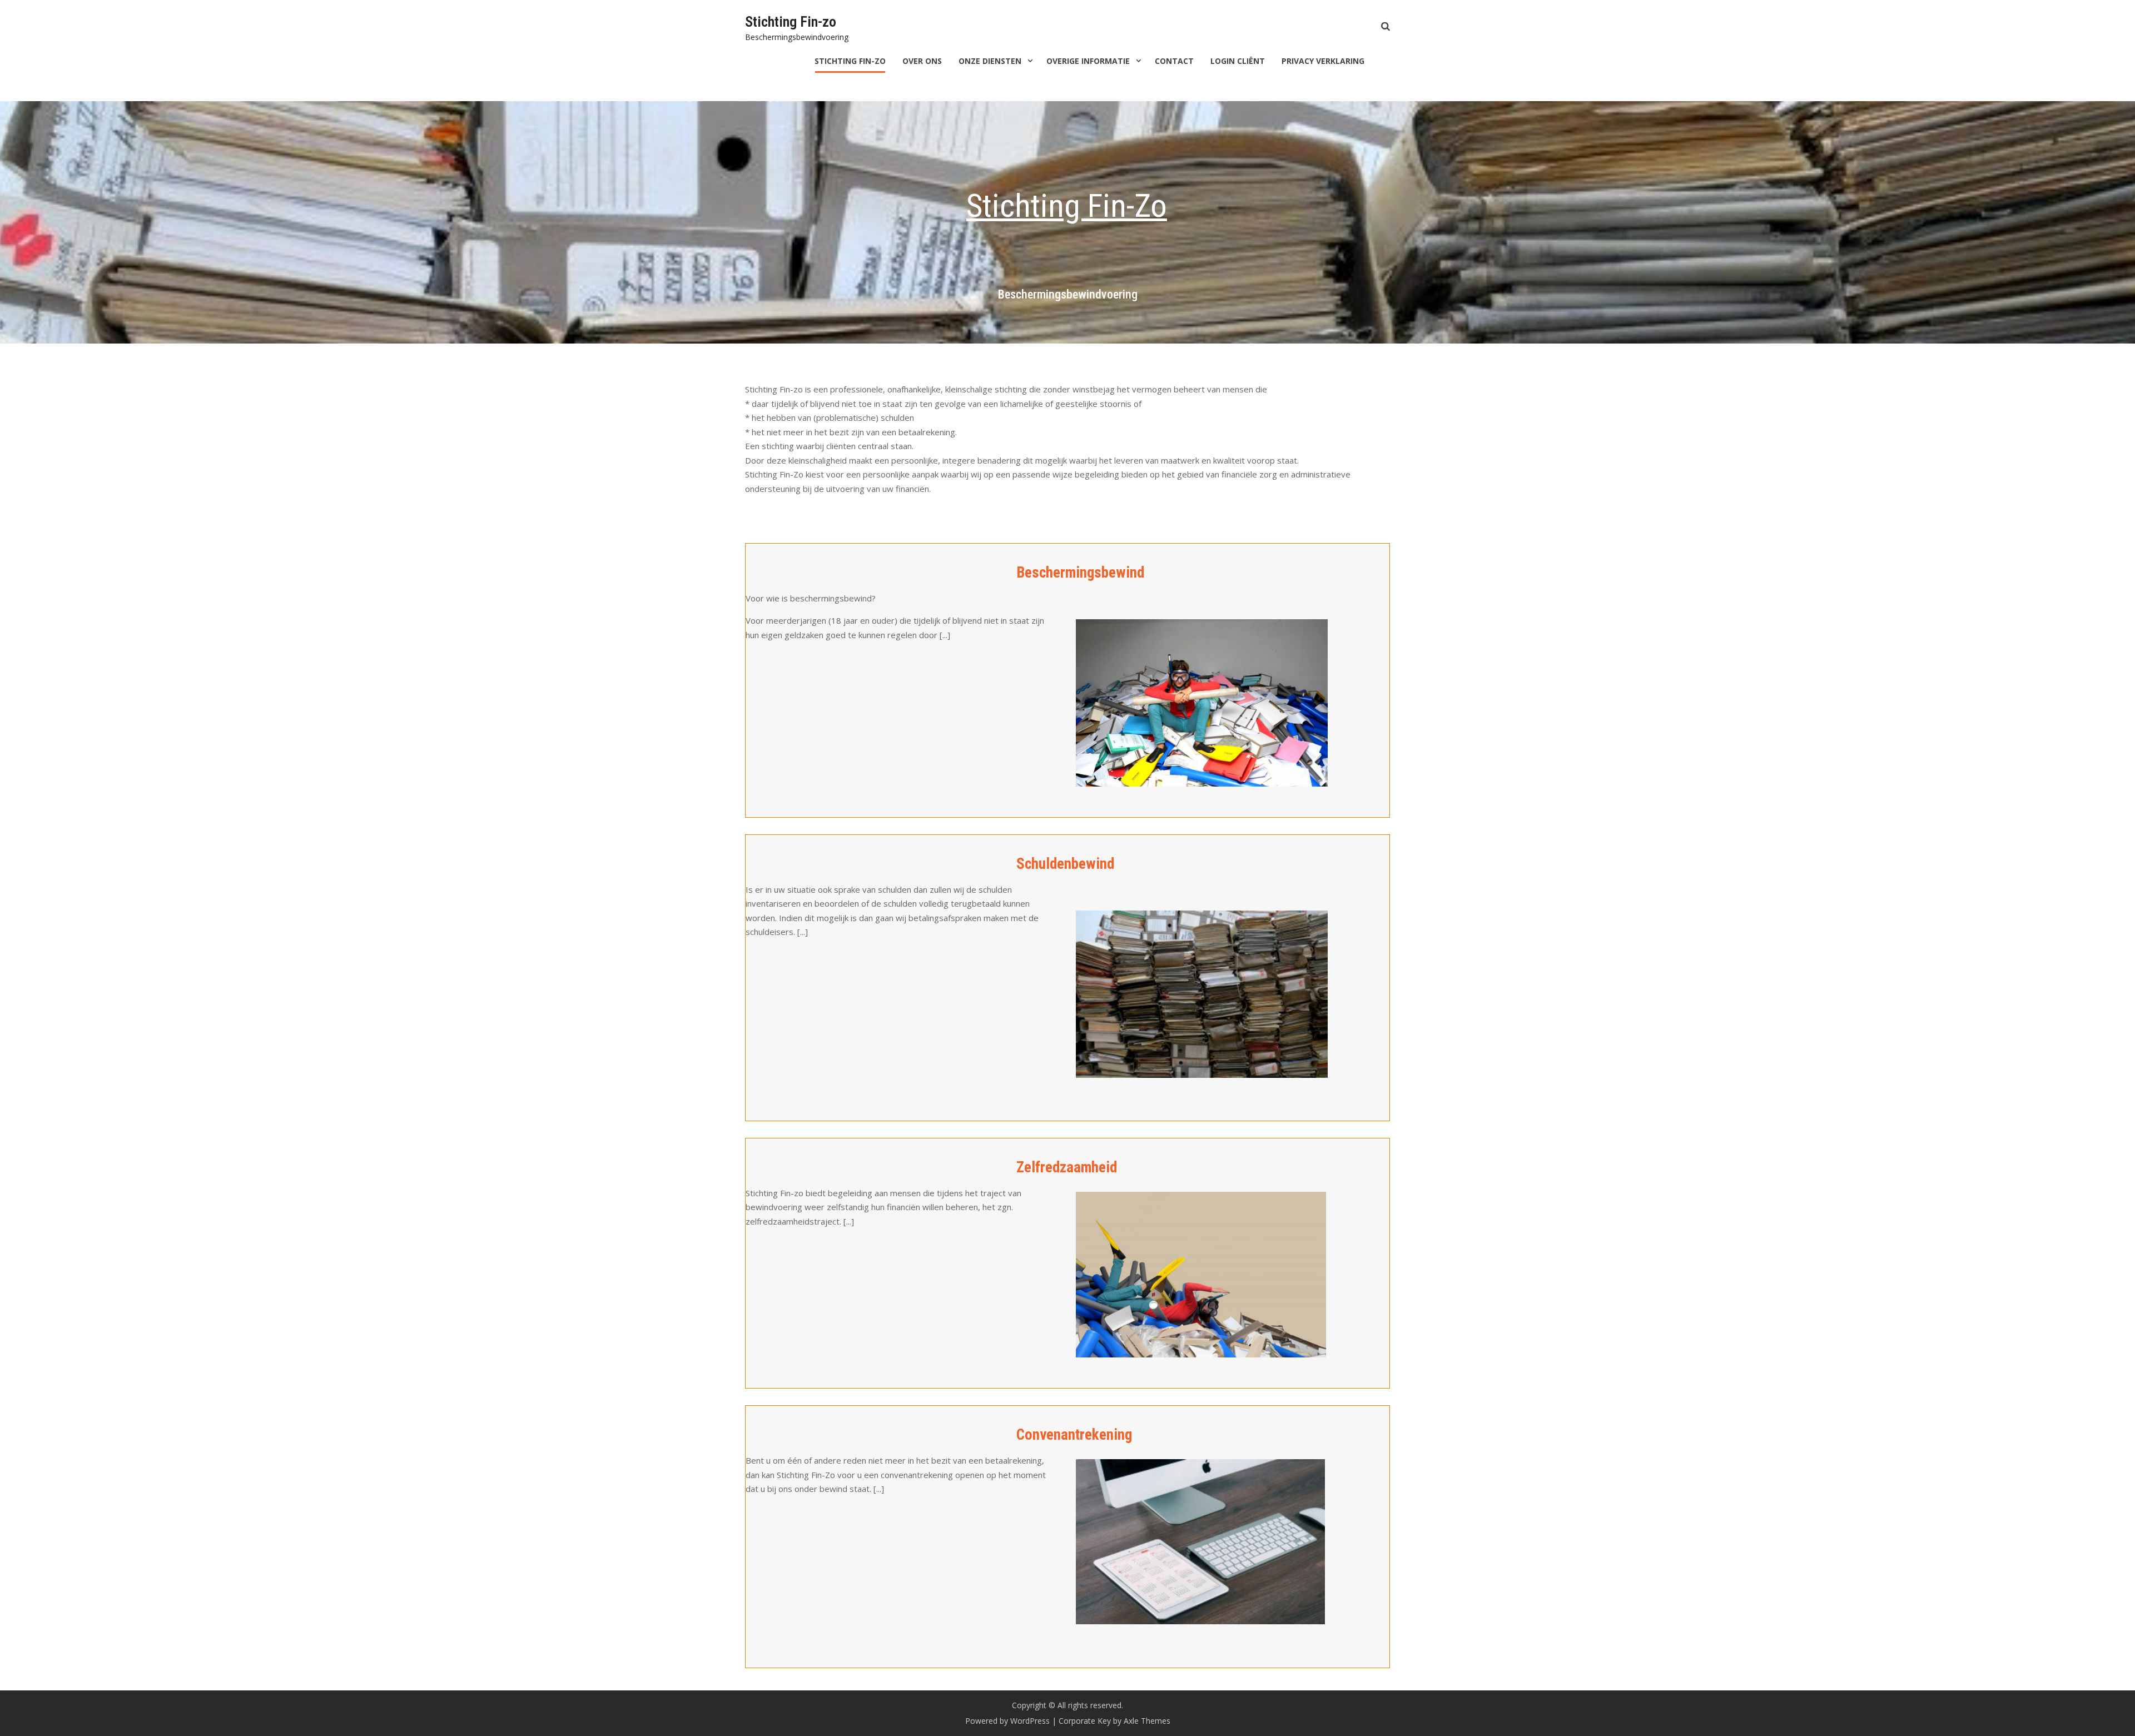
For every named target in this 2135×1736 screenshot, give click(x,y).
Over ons (922, 61)
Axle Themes (1147, 1721)
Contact (1174, 61)
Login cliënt (1238, 61)
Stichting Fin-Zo (850, 61)
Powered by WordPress (1007, 1721)
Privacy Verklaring (1323, 61)
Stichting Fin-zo (791, 22)
